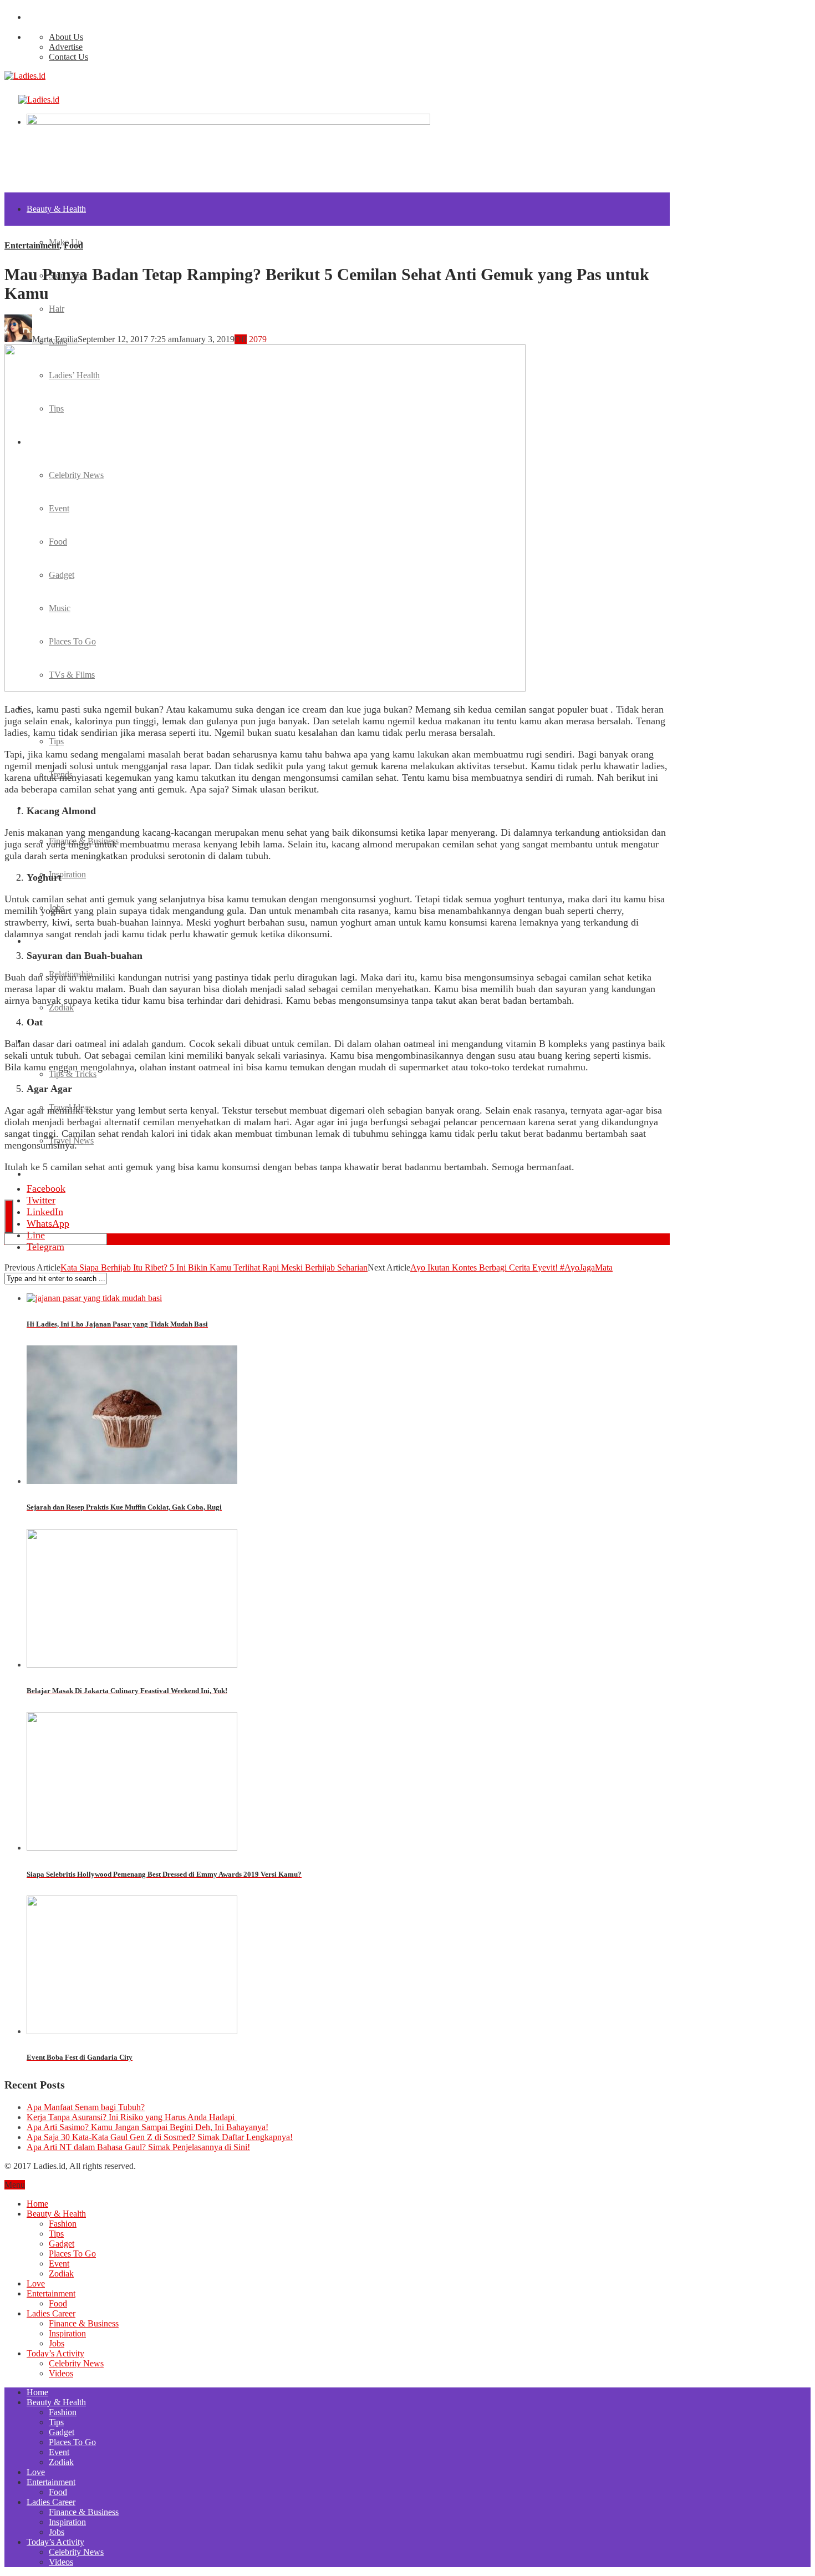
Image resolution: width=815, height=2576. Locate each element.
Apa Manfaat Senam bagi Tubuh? (86, 2107)
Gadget (62, 2244)
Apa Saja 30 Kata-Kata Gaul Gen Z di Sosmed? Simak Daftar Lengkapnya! (160, 2137)
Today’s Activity (55, 2353)
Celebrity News (76, 2363)
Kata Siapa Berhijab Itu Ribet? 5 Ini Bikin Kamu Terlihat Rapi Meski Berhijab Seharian (214, 1267)
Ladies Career (51, 2313)
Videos (61, 2373)
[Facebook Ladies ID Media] (29, 17)
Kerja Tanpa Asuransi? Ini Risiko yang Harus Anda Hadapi (132, 2117)
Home (37, 2204)
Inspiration (67, 874)
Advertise (66, 47)
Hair (57, 309)
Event (59, 2263)
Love (36, 941)
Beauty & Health (56, 209)
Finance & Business (84, 2323)
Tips (56, 741)
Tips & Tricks (73, 1074)
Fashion (63, 2224)
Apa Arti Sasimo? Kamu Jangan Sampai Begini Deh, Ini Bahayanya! (147, 2127)
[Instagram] (40, 17)
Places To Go (72, 2254)
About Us (66, 37)
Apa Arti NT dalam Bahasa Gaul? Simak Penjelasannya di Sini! (138, 2147)
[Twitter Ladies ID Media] (35, 17)
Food (73, 245)
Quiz (35, 1174)
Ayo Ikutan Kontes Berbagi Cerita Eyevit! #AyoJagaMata (511, 1267)
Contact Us (68, 57)
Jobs (57, 2343)
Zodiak (61, 1007)
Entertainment (32, 245)
